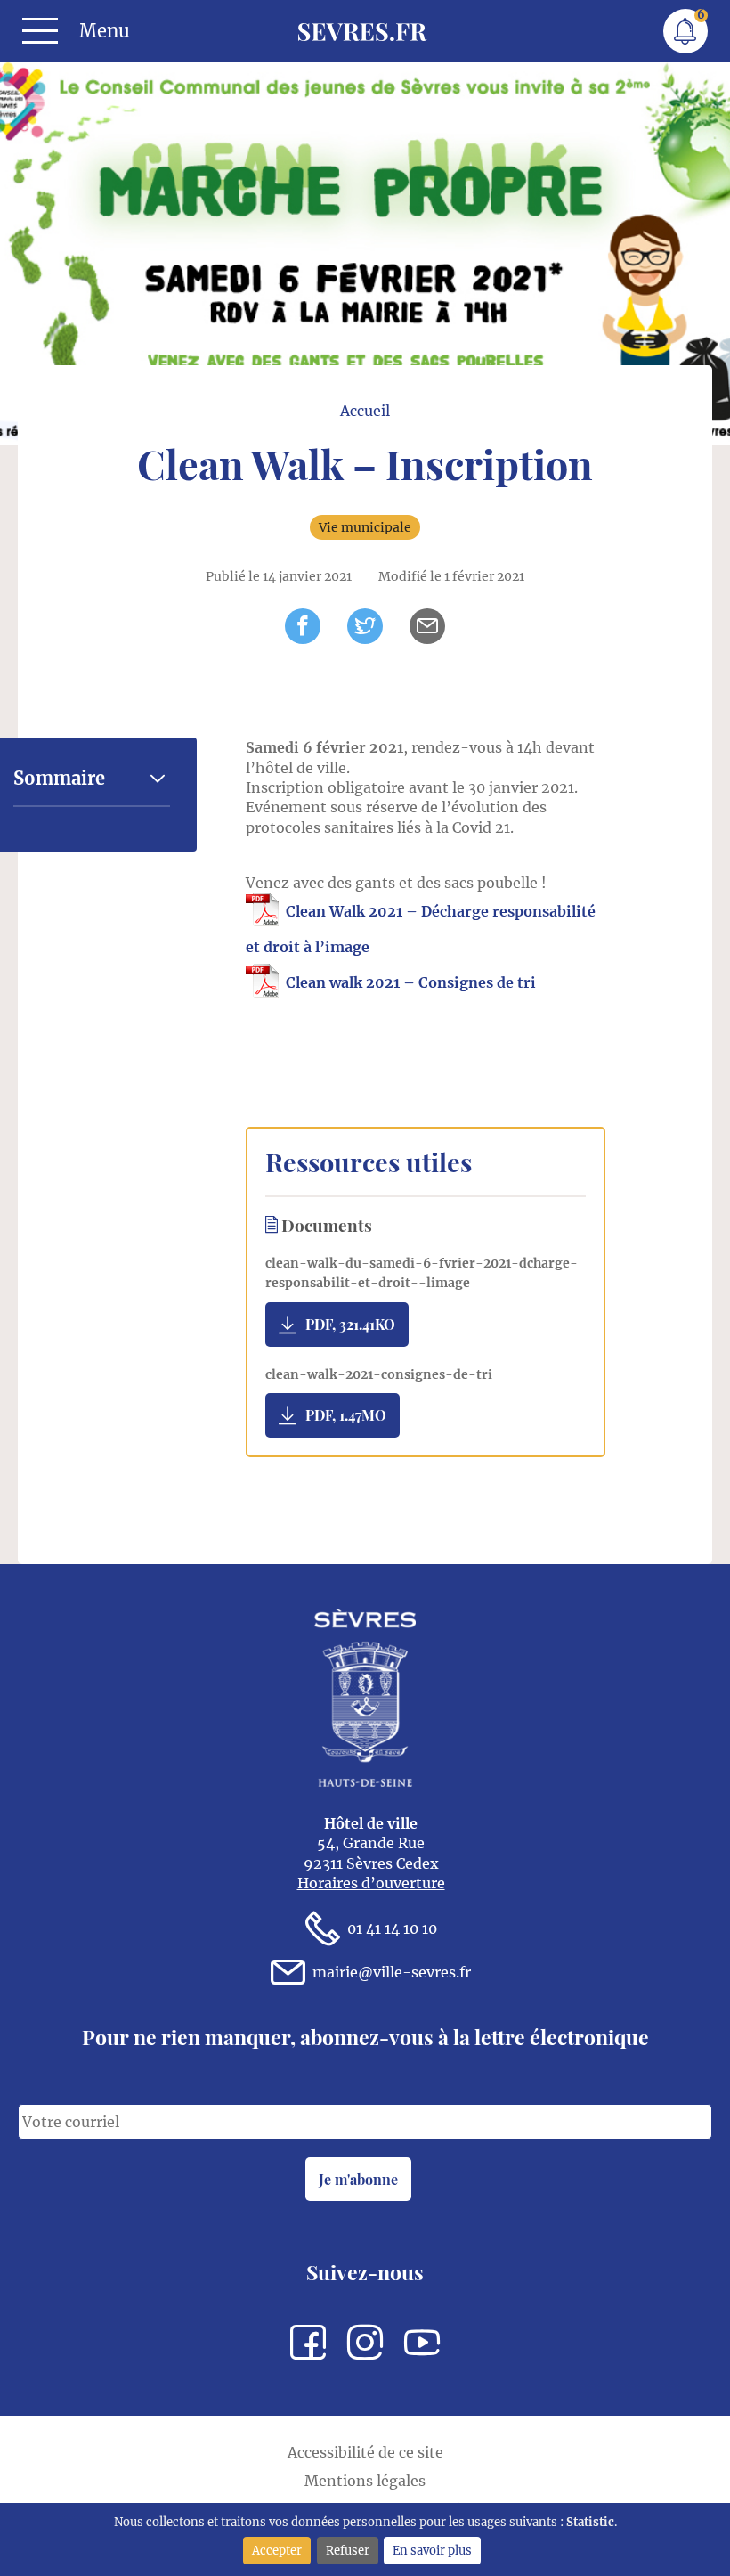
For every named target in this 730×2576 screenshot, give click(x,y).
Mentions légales (365, 2481)
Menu (105, 31)
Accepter (277, 2550)
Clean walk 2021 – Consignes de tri (411, 982)
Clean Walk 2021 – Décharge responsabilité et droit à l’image (421, 929)
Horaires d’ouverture (371, 1883)
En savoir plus (432, 2550)
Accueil (365, 411)
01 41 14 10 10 (392, 1928)
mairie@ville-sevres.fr (392, 1972)
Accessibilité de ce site (365, 2452)
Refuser (348, 2550)
